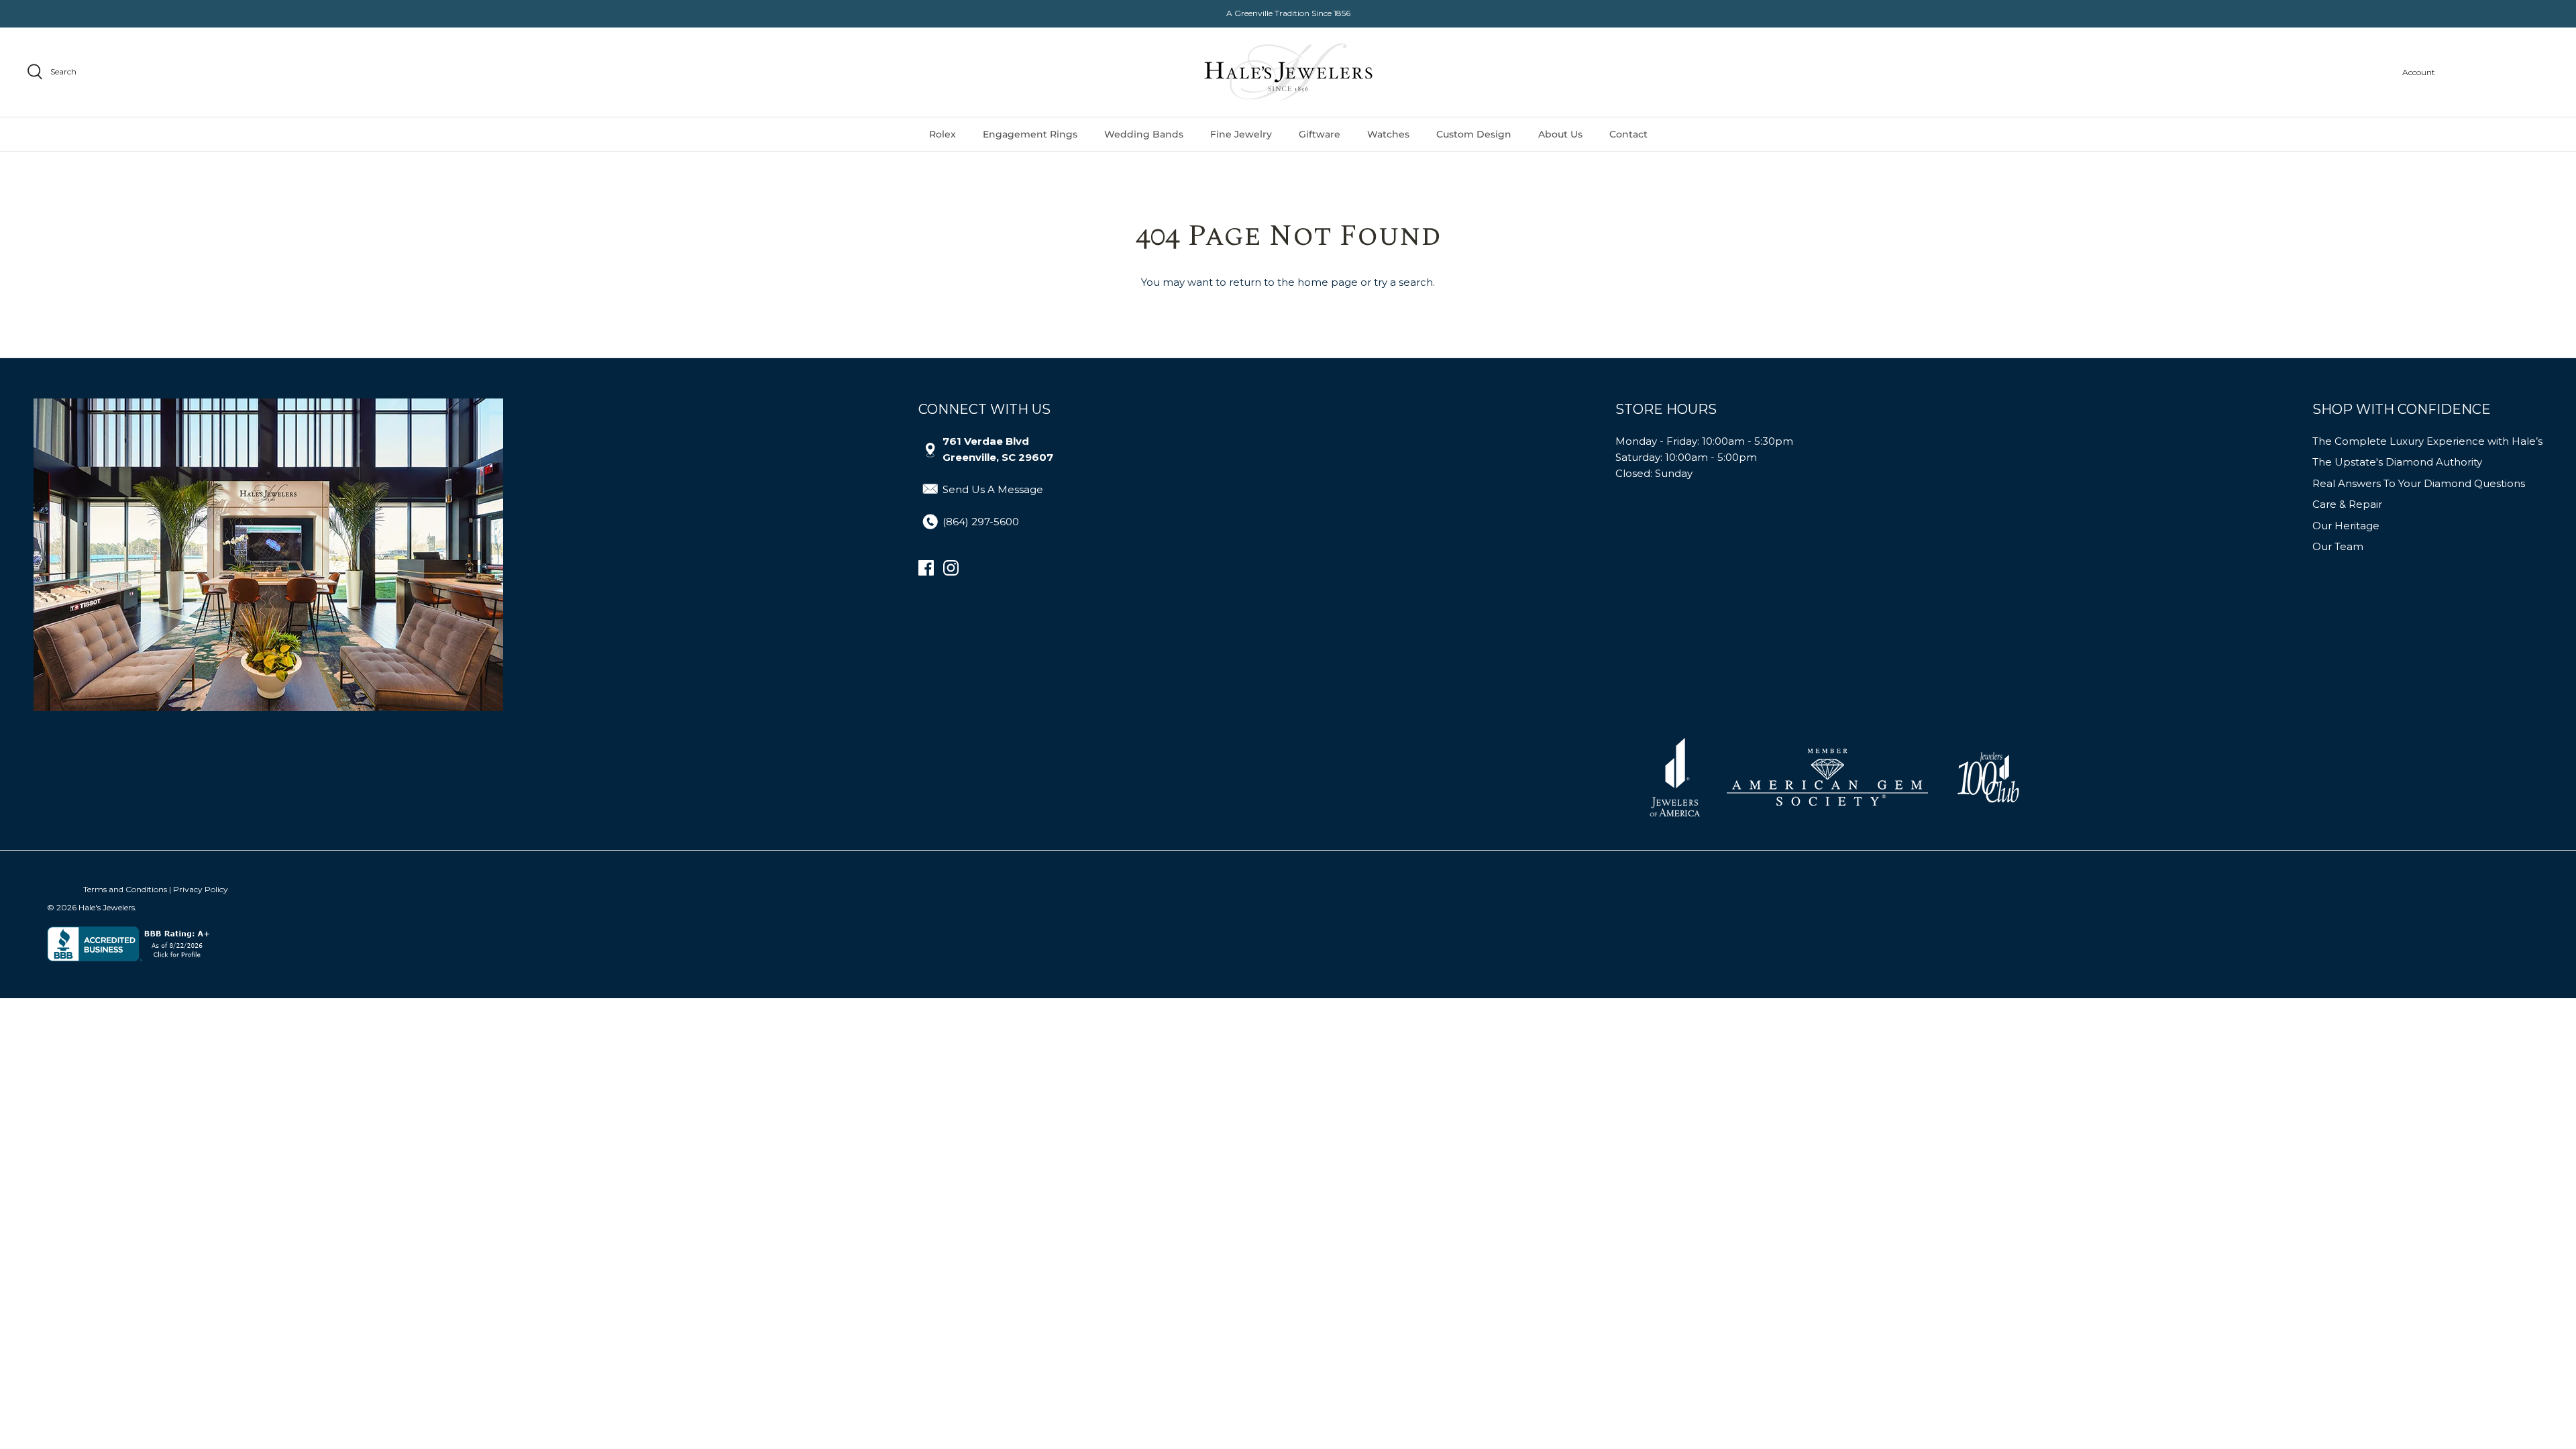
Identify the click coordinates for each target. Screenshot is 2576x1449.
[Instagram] (951, 568)
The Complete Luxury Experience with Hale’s (2427, 441)
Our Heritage (2346, 526)
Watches (1388, 134)
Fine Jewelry (1241, 134)
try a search (1403, 282)
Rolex (943, 134)
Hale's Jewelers (107, 907)
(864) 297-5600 (981, 522)
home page (1328, 282)
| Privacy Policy (199, 889)
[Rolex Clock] (2499, 72)
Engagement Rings (1030, 134)
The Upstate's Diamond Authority (2397, 462)
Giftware (1320, 134)
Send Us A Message (993, 489)
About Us (1560, 134)
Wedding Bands (1144, 134)
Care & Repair (2347, 504)
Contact (1628, 134)
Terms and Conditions (125, 889)
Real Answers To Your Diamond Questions (2419, 483)
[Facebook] (926, 568)
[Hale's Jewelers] (1288, 72)
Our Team (2338, 546)
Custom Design (1474, 134)
